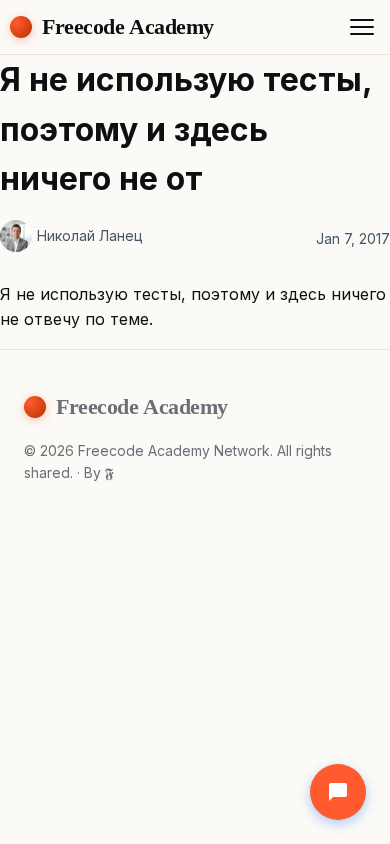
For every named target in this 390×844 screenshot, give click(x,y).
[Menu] (362, 27)
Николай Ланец (90, 235)
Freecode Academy (128, 26)
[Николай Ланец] (16, 236)
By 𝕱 (99, 472)
